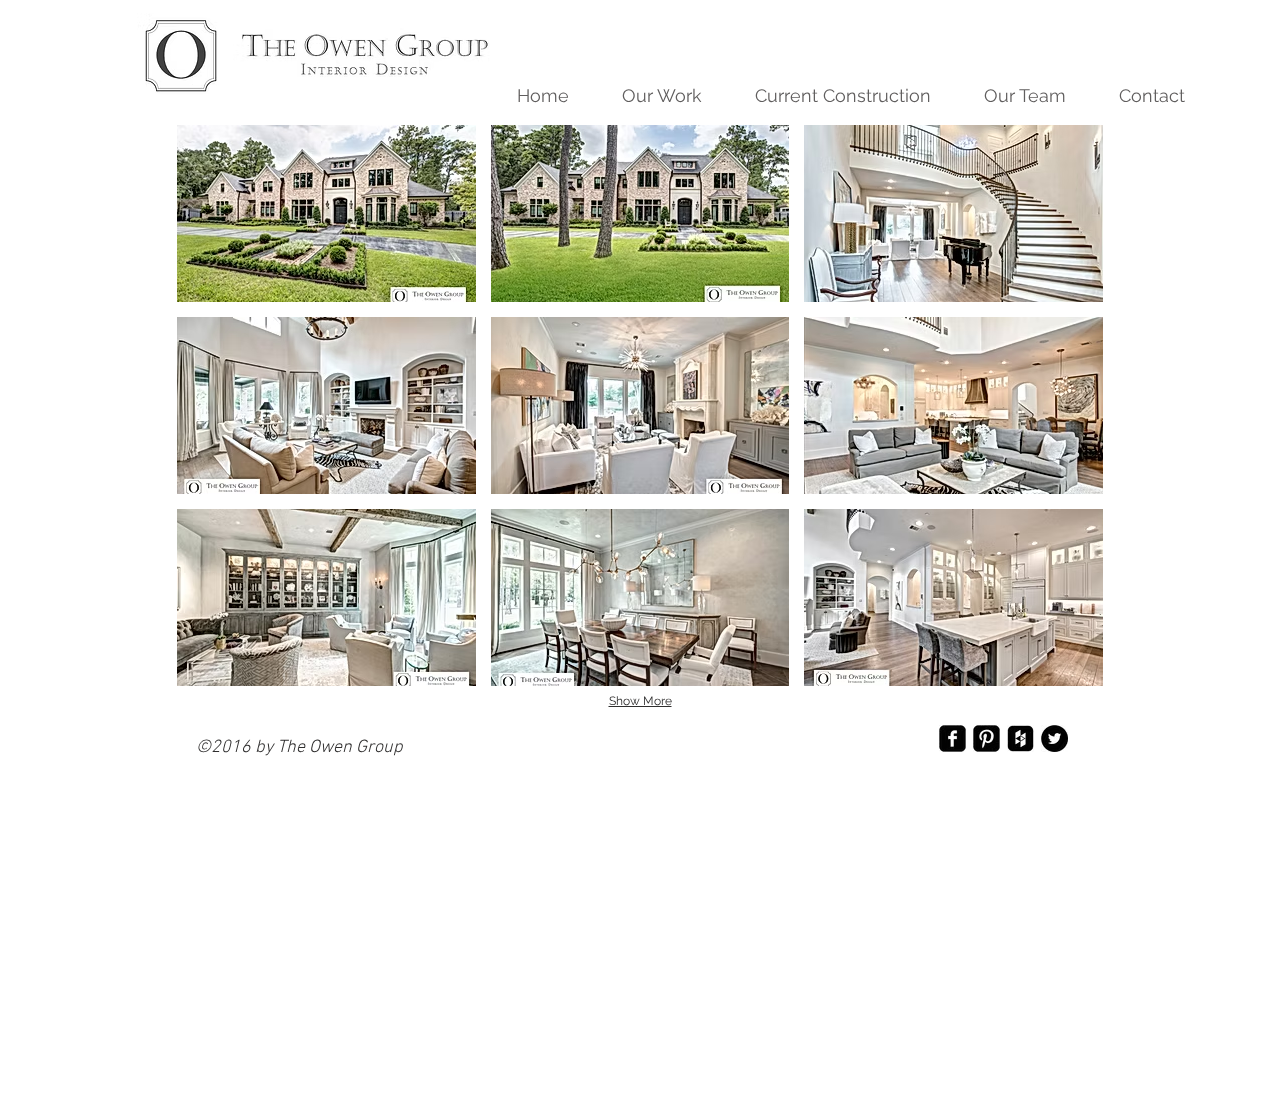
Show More (640, 701)
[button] (651, 96)
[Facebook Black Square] (952, 738)
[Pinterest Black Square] (986, 738)
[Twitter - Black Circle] (1054, 738)
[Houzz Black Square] (1020, 738)
